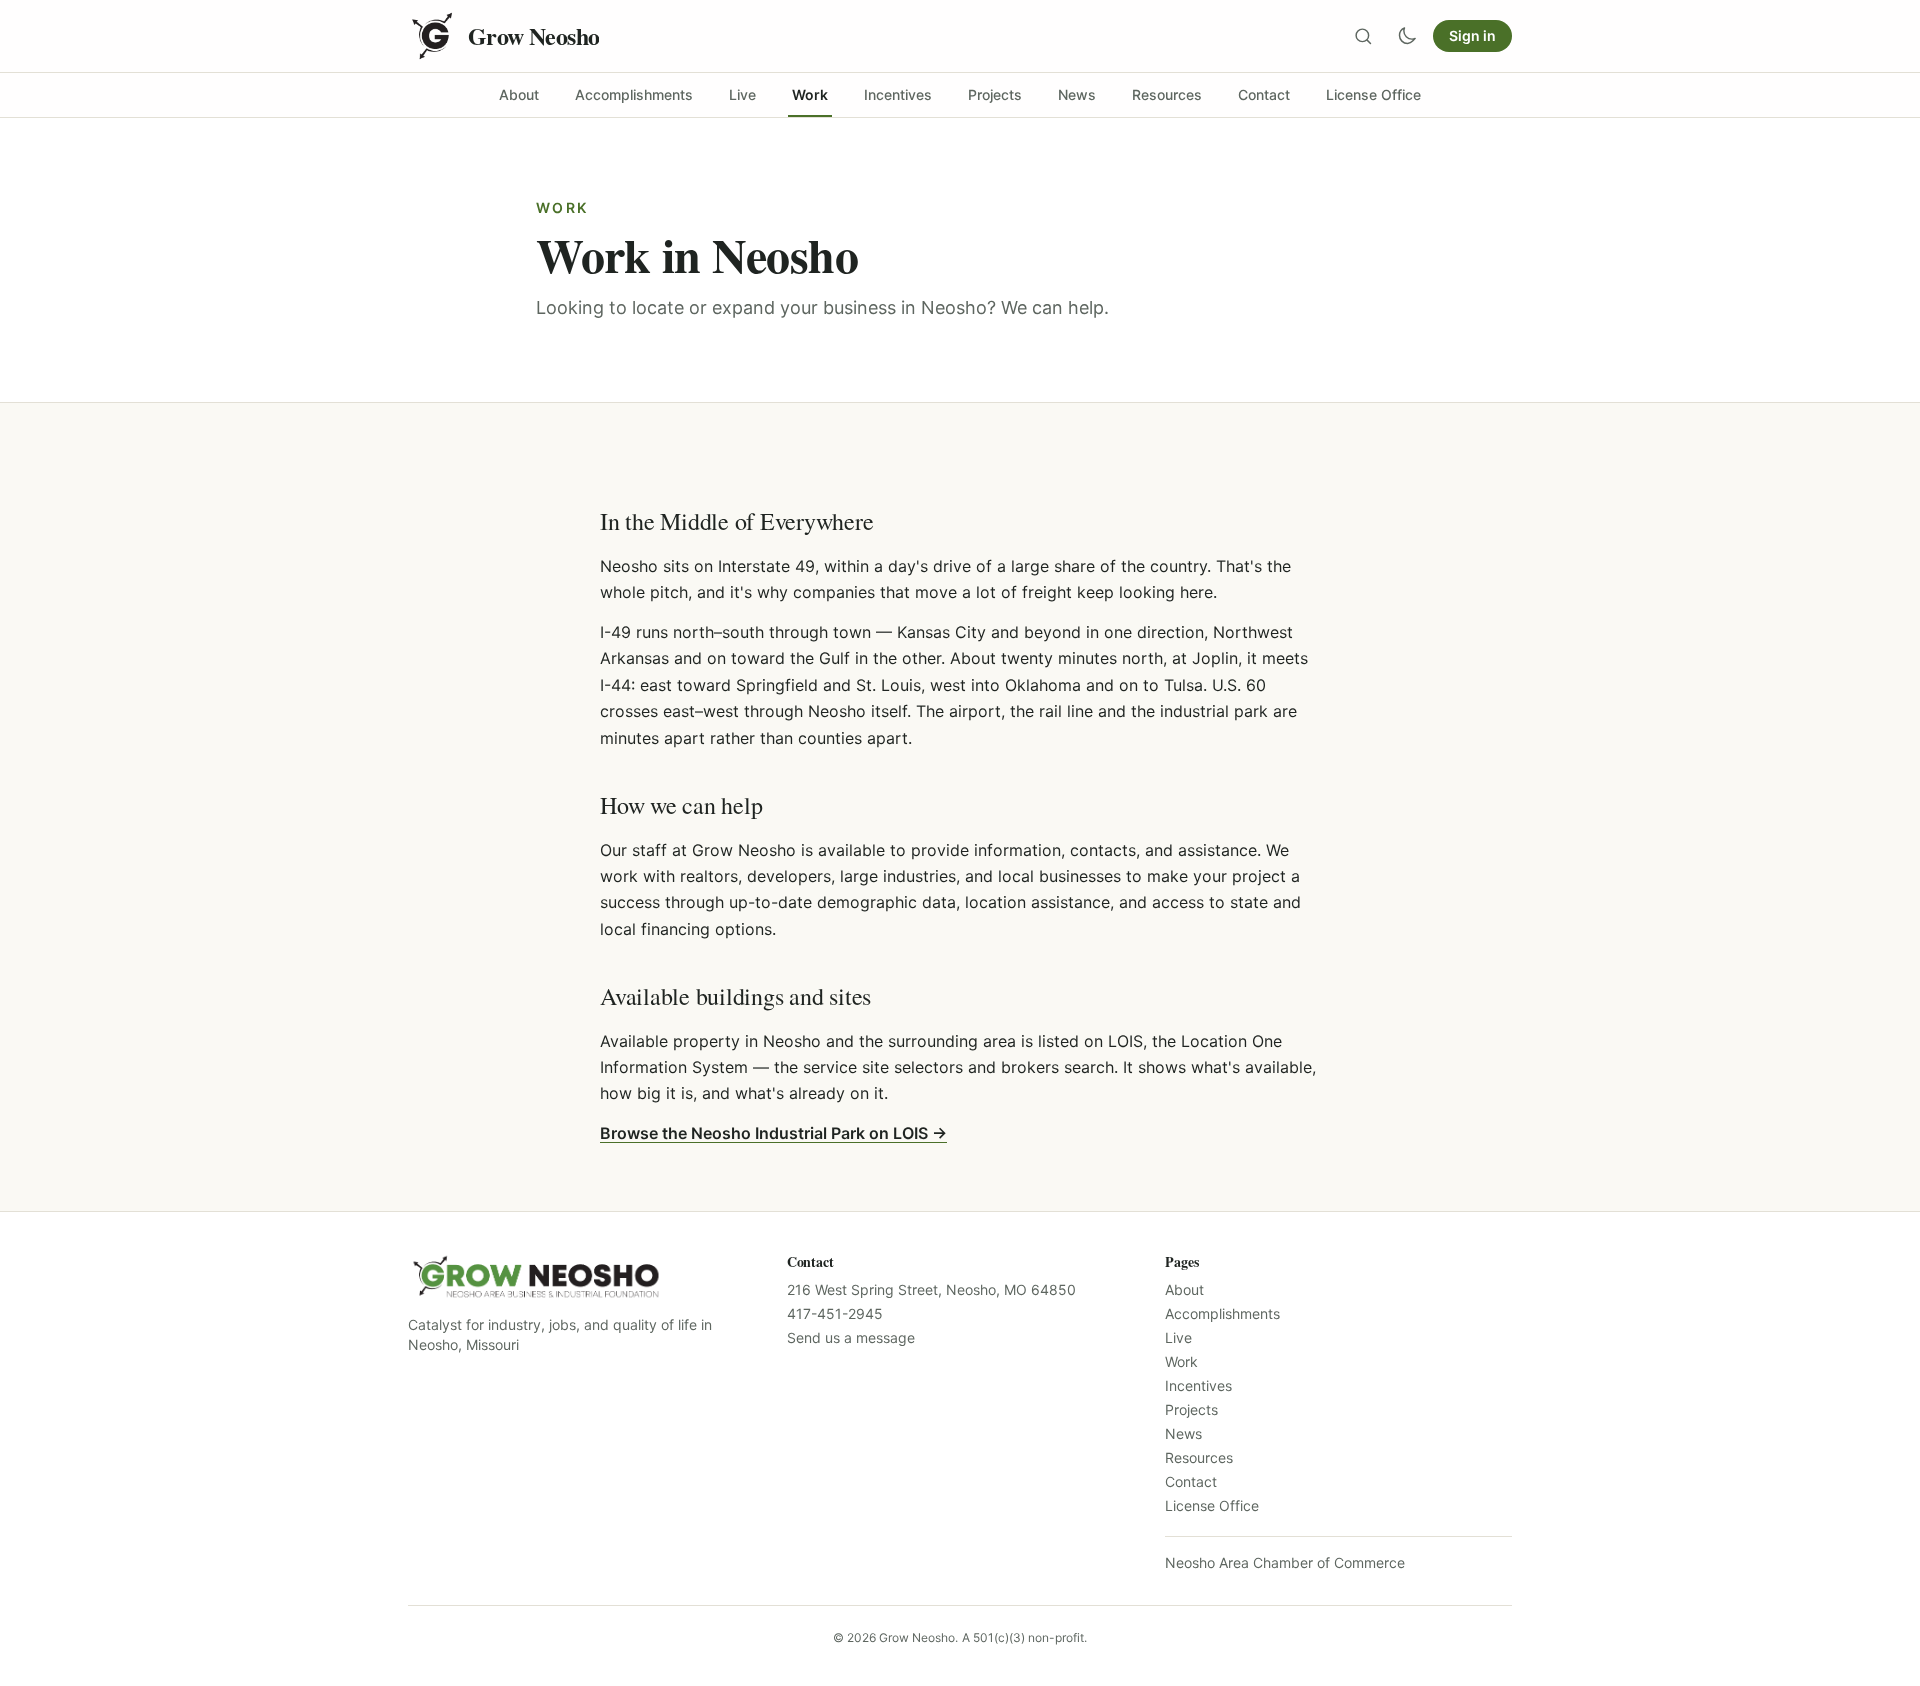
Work (1181, 1361)
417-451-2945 (835, 1313)
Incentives (1198, 1385)
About (1184, 1289)
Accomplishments (1222, 1313)
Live (1178, 1337)
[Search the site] (1363, 36)
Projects (1191, 1409)
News (1183, 1433)
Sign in (1472, 35)
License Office (1212, 1505)
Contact (1191, 1481)
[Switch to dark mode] (1407, 36)
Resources (1199, 1457)
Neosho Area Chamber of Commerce (1285, 1562)
